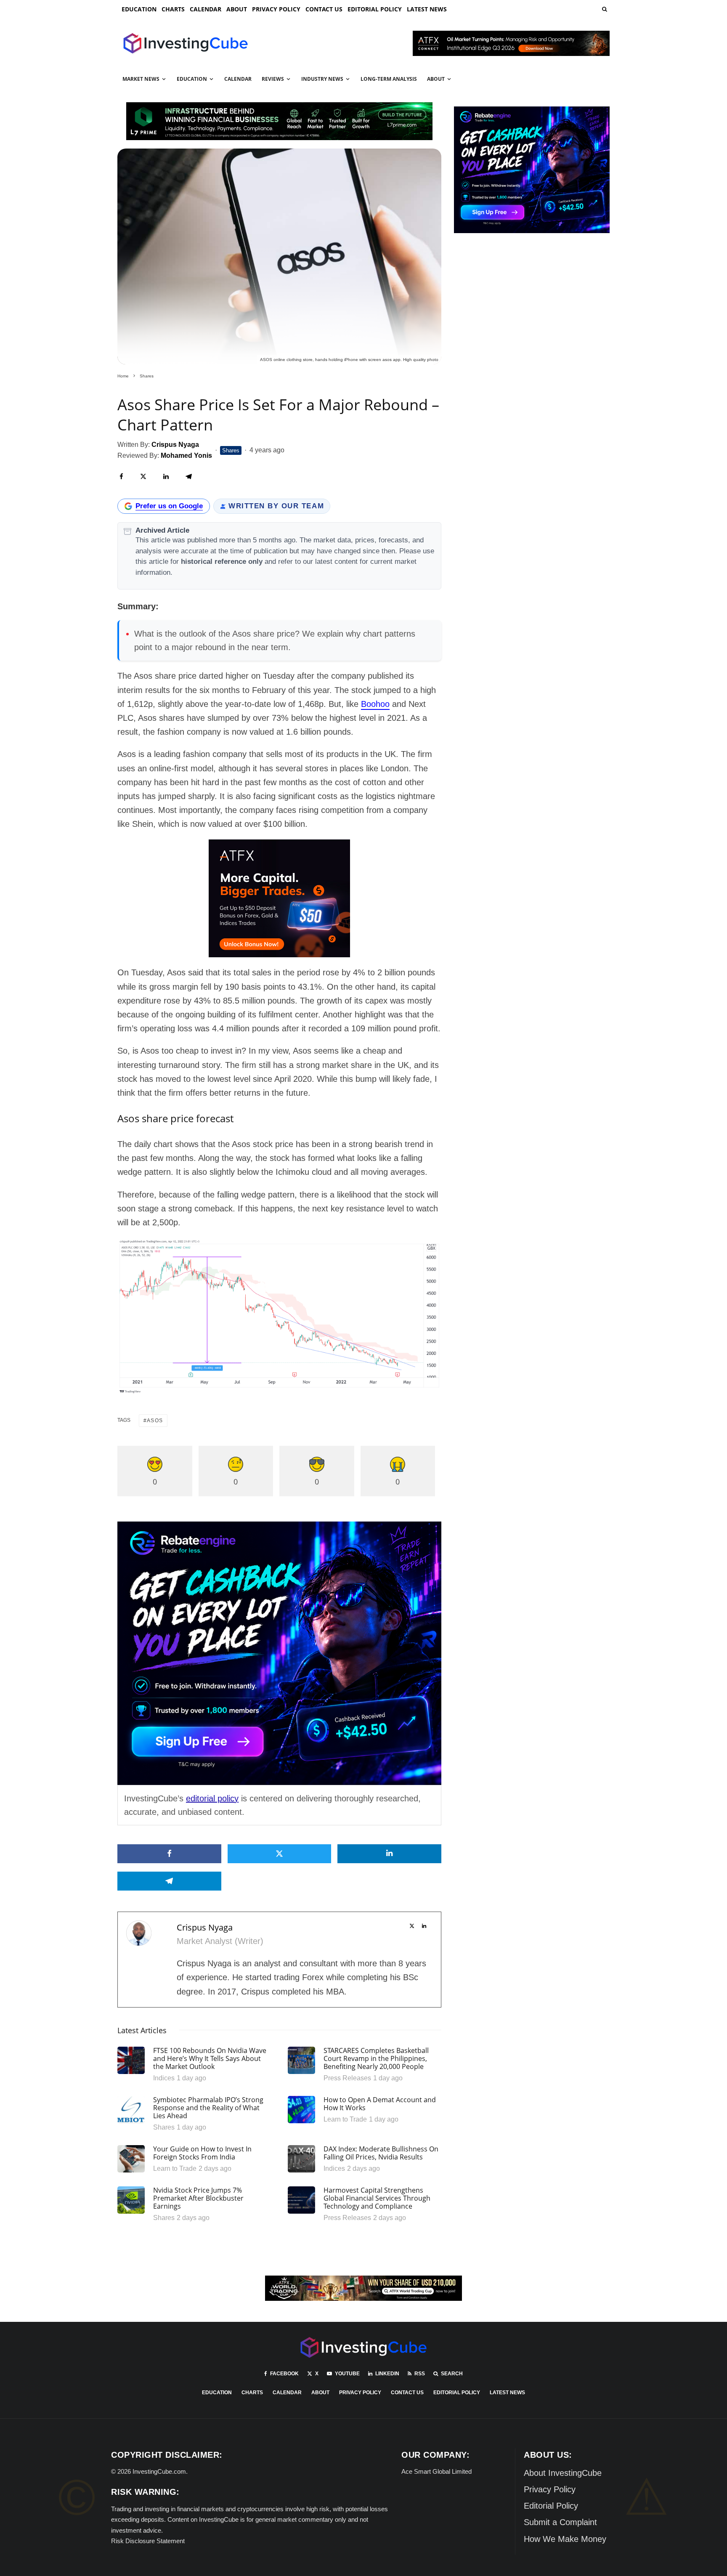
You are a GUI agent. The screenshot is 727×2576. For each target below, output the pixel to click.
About (237, 9)
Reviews (273, 79)
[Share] (121, 477)
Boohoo (375, 704)
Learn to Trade (345, 2119)
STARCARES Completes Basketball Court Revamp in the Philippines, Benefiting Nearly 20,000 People (376, 2059)
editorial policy (212, 1798)
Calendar (206, 9)
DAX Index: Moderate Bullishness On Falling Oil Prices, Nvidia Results (381, 2153)
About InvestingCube (563, 2473)
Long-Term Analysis (389, 79)
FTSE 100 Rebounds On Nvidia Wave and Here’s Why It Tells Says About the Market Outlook (210, 2059)
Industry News (322, 79)
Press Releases (347, 2078)
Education (139, 9)
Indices (164, 2078)
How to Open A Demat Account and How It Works (380, 2104)
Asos (155, 1421)
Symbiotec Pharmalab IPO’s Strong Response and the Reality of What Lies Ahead (208, 2108)
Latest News (427, 9)
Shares (231, 450)
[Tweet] (143, 477)
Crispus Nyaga (205, 1927)
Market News (141, 79)
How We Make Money (565, 2539)
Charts (173, 9)
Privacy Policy (276, 9)
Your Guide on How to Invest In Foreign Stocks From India (202, 2153)
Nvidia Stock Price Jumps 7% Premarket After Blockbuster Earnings (198, 2199)
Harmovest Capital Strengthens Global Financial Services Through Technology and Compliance (377, 2199)
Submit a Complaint (560, 2522)
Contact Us (324, 9)
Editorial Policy (375, 9)
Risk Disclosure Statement (148, 2541)
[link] (604, 9)
